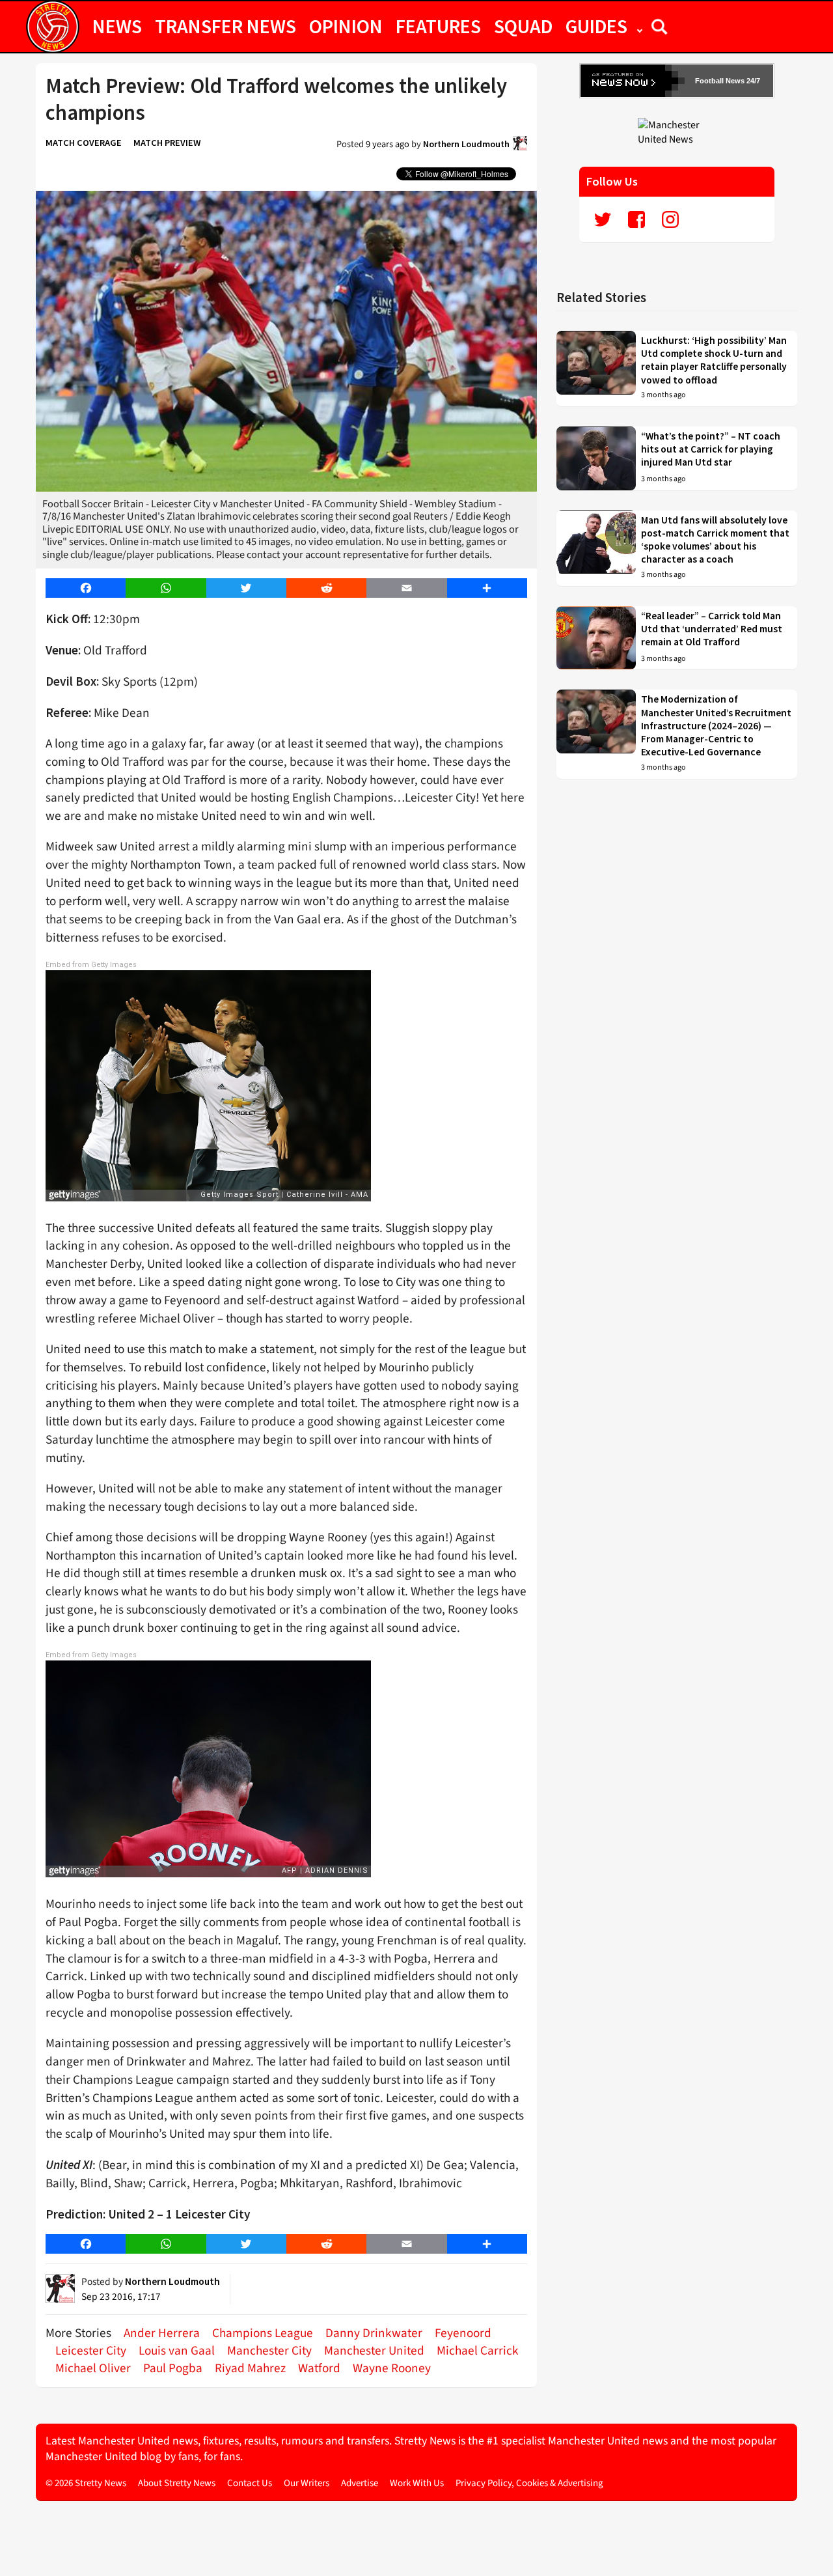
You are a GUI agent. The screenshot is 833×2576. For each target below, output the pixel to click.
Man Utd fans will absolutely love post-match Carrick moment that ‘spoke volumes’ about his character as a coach (715, 540)
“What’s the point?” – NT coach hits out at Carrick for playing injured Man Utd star (711, 449)
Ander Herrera (162, 2333)
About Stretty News (177, 2483)
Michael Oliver (93, 2368)
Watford (319, 2368)
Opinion (346, 26)
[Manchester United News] (677, 132)
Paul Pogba (173, 2368)
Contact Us (250, 2483)
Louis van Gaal (177, 2351)
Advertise (360, 2483)
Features (438, 26)
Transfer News (225, 26)
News (117, 26)
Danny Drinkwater (374, 2333)
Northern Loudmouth (466, 144)
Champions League (263, 2333)
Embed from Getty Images (91, 965)
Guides (596, 26)
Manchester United (374, 2351)
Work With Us (417, 2483)
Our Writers (307, 2483)
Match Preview (167, 143)
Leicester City (91, 2351)
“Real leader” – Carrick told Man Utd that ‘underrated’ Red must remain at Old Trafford (712, 629)
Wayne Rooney (392, 2368)
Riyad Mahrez (250, 2368)
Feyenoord (463, 2333)
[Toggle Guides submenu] (640, 26)
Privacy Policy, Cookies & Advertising (529, 2483)
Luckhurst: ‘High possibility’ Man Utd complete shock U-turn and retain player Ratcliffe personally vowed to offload (714, 360)
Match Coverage (84, 143)
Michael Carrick (478, 2351)
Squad (523, 26)
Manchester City (269, 2351)
